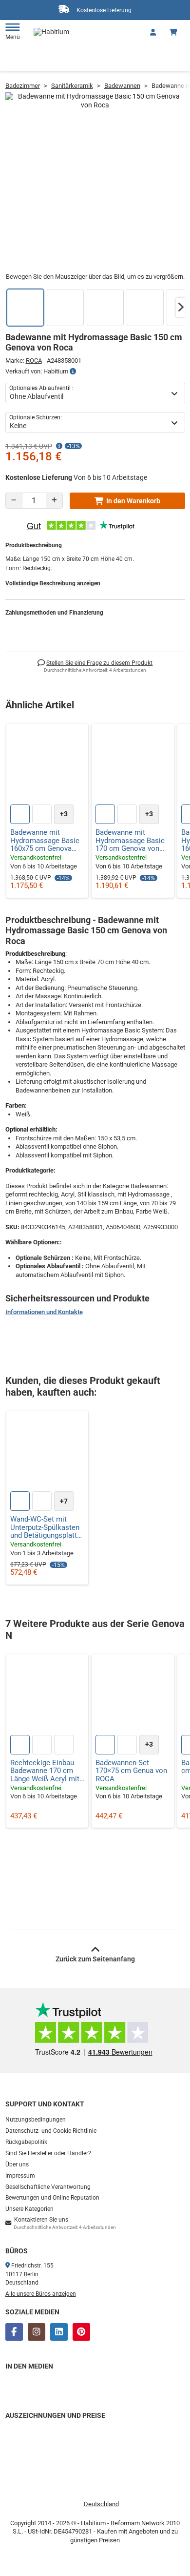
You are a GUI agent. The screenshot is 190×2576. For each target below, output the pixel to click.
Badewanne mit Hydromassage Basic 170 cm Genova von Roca (130, 841)
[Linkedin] (59, 2332)
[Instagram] (37, 2332)
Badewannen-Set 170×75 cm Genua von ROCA (131, 1771)
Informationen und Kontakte (44, 1312)
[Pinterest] (81, 2332)
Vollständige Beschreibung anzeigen (53, 583)
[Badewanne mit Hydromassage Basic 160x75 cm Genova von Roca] (47, 765)
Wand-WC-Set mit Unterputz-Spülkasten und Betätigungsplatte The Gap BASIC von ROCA (46, 1527)
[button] (181, 308)
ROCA (34, 361)
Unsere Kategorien (29, 2209)
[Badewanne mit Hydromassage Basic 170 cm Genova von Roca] (133, 765)
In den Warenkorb (133, 501)
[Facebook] (14, 2332)
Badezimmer (23, 86)
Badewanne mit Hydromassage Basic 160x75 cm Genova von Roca (45, 841)
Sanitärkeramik (72, 86)
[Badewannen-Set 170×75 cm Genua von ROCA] (133, 1696)
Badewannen (122, 86)
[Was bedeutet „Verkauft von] (73, 371)
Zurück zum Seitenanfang (95, 1959)
